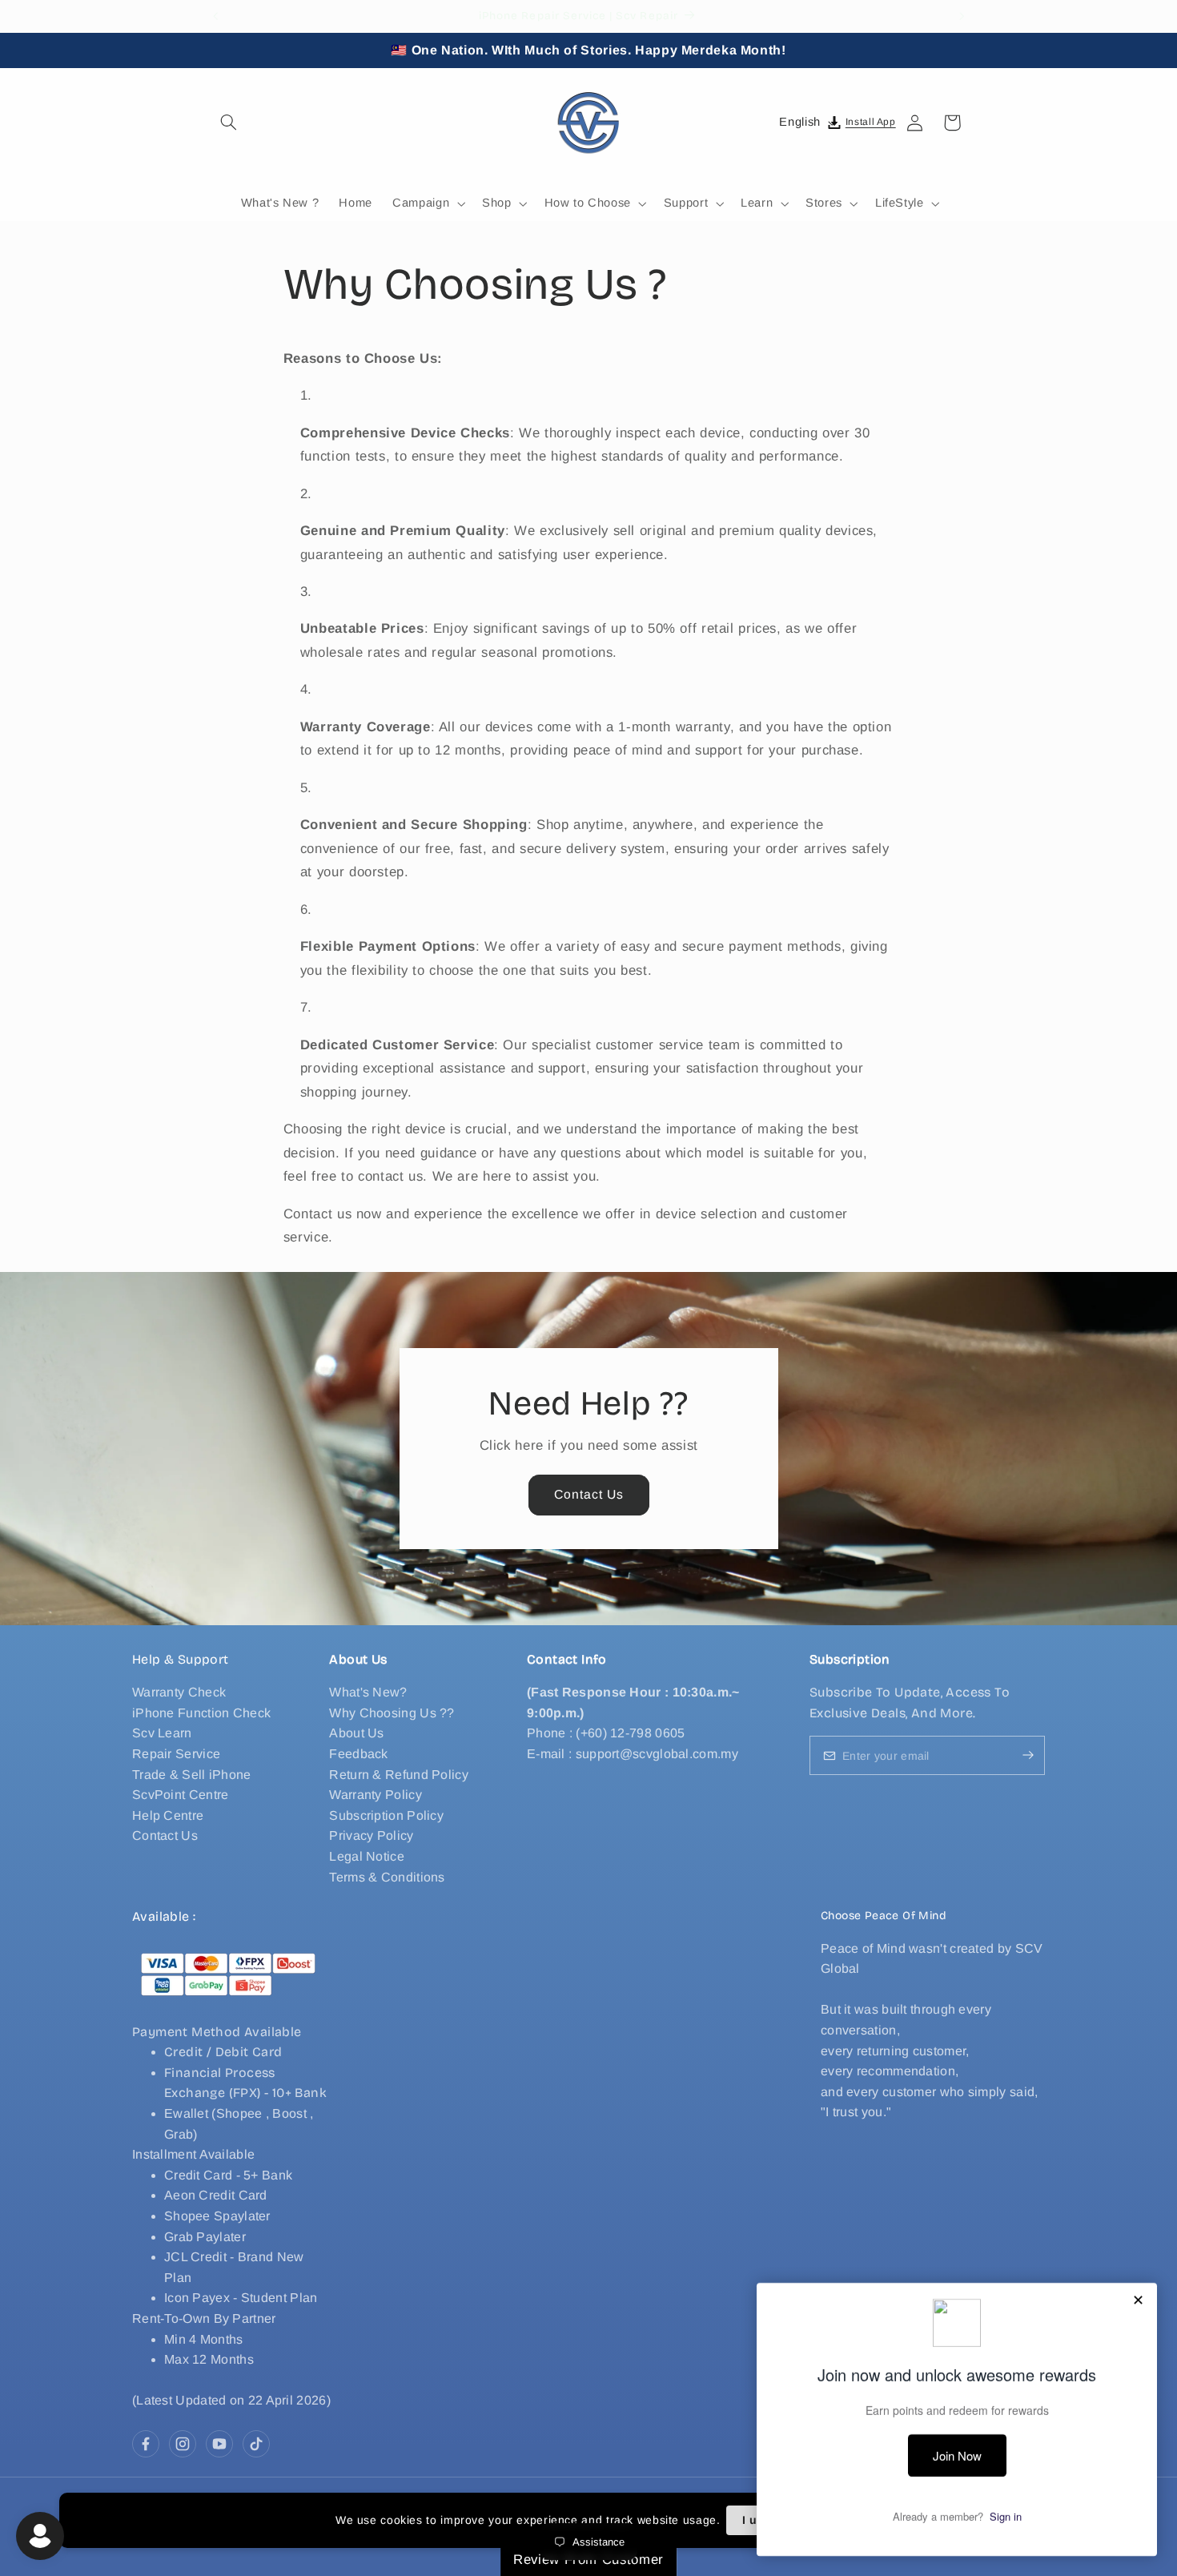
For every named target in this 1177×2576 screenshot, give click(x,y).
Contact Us (588, 1494)
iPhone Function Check (201, 1713)
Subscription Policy (386, 1815)
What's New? (368, 1692)
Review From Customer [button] (588, 2560)
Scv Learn (162, 1734)
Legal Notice (367, 1856)
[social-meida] (146, 2444)
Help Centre (168, 1815)
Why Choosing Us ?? (392, 1713)
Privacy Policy (371, 1836)
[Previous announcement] (215, 16)
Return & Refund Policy (399, 1775)
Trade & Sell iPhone (192, 1775)
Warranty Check (179, 1692)
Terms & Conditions (387, 1877)
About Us (356, 1734)
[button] (229, 123)
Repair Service (176, 1754)
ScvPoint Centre (181, 1795)
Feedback (358, 1754)
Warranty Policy (376, 1795)
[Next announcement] (962, 16)
